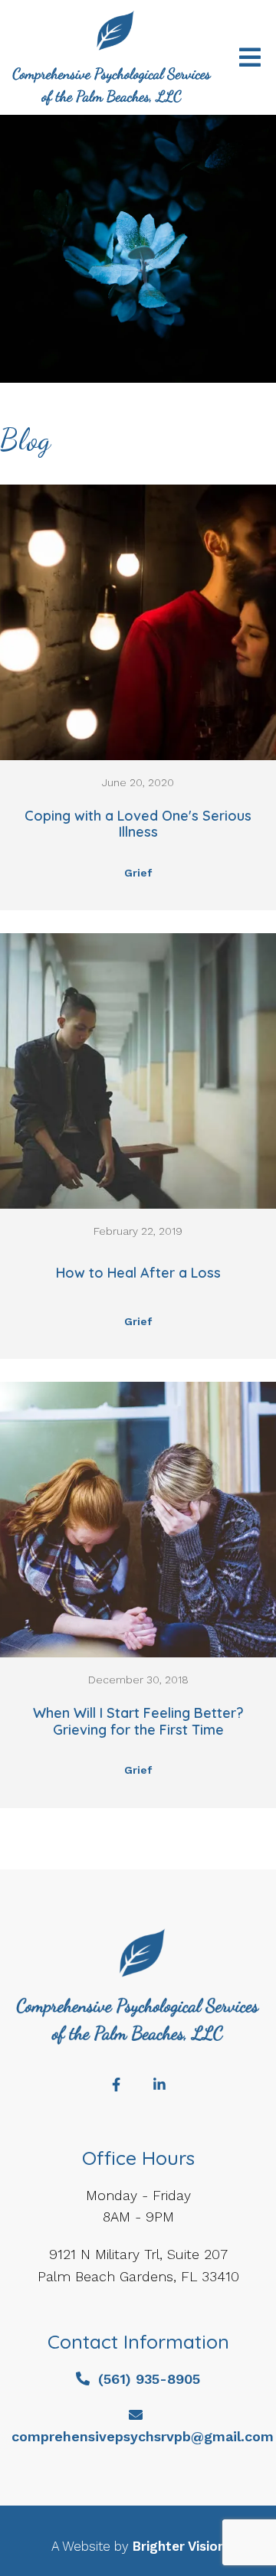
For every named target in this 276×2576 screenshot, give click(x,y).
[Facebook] (117, 2085)
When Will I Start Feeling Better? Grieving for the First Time (138, 1721)
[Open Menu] (250, 57)
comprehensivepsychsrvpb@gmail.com (143, 2436)
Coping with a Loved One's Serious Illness (138, 824)
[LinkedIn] (159, 2085)
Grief (138, 873)
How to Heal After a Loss (138, 1273)
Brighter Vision (179, 2546)
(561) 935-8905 (149, 2379)
